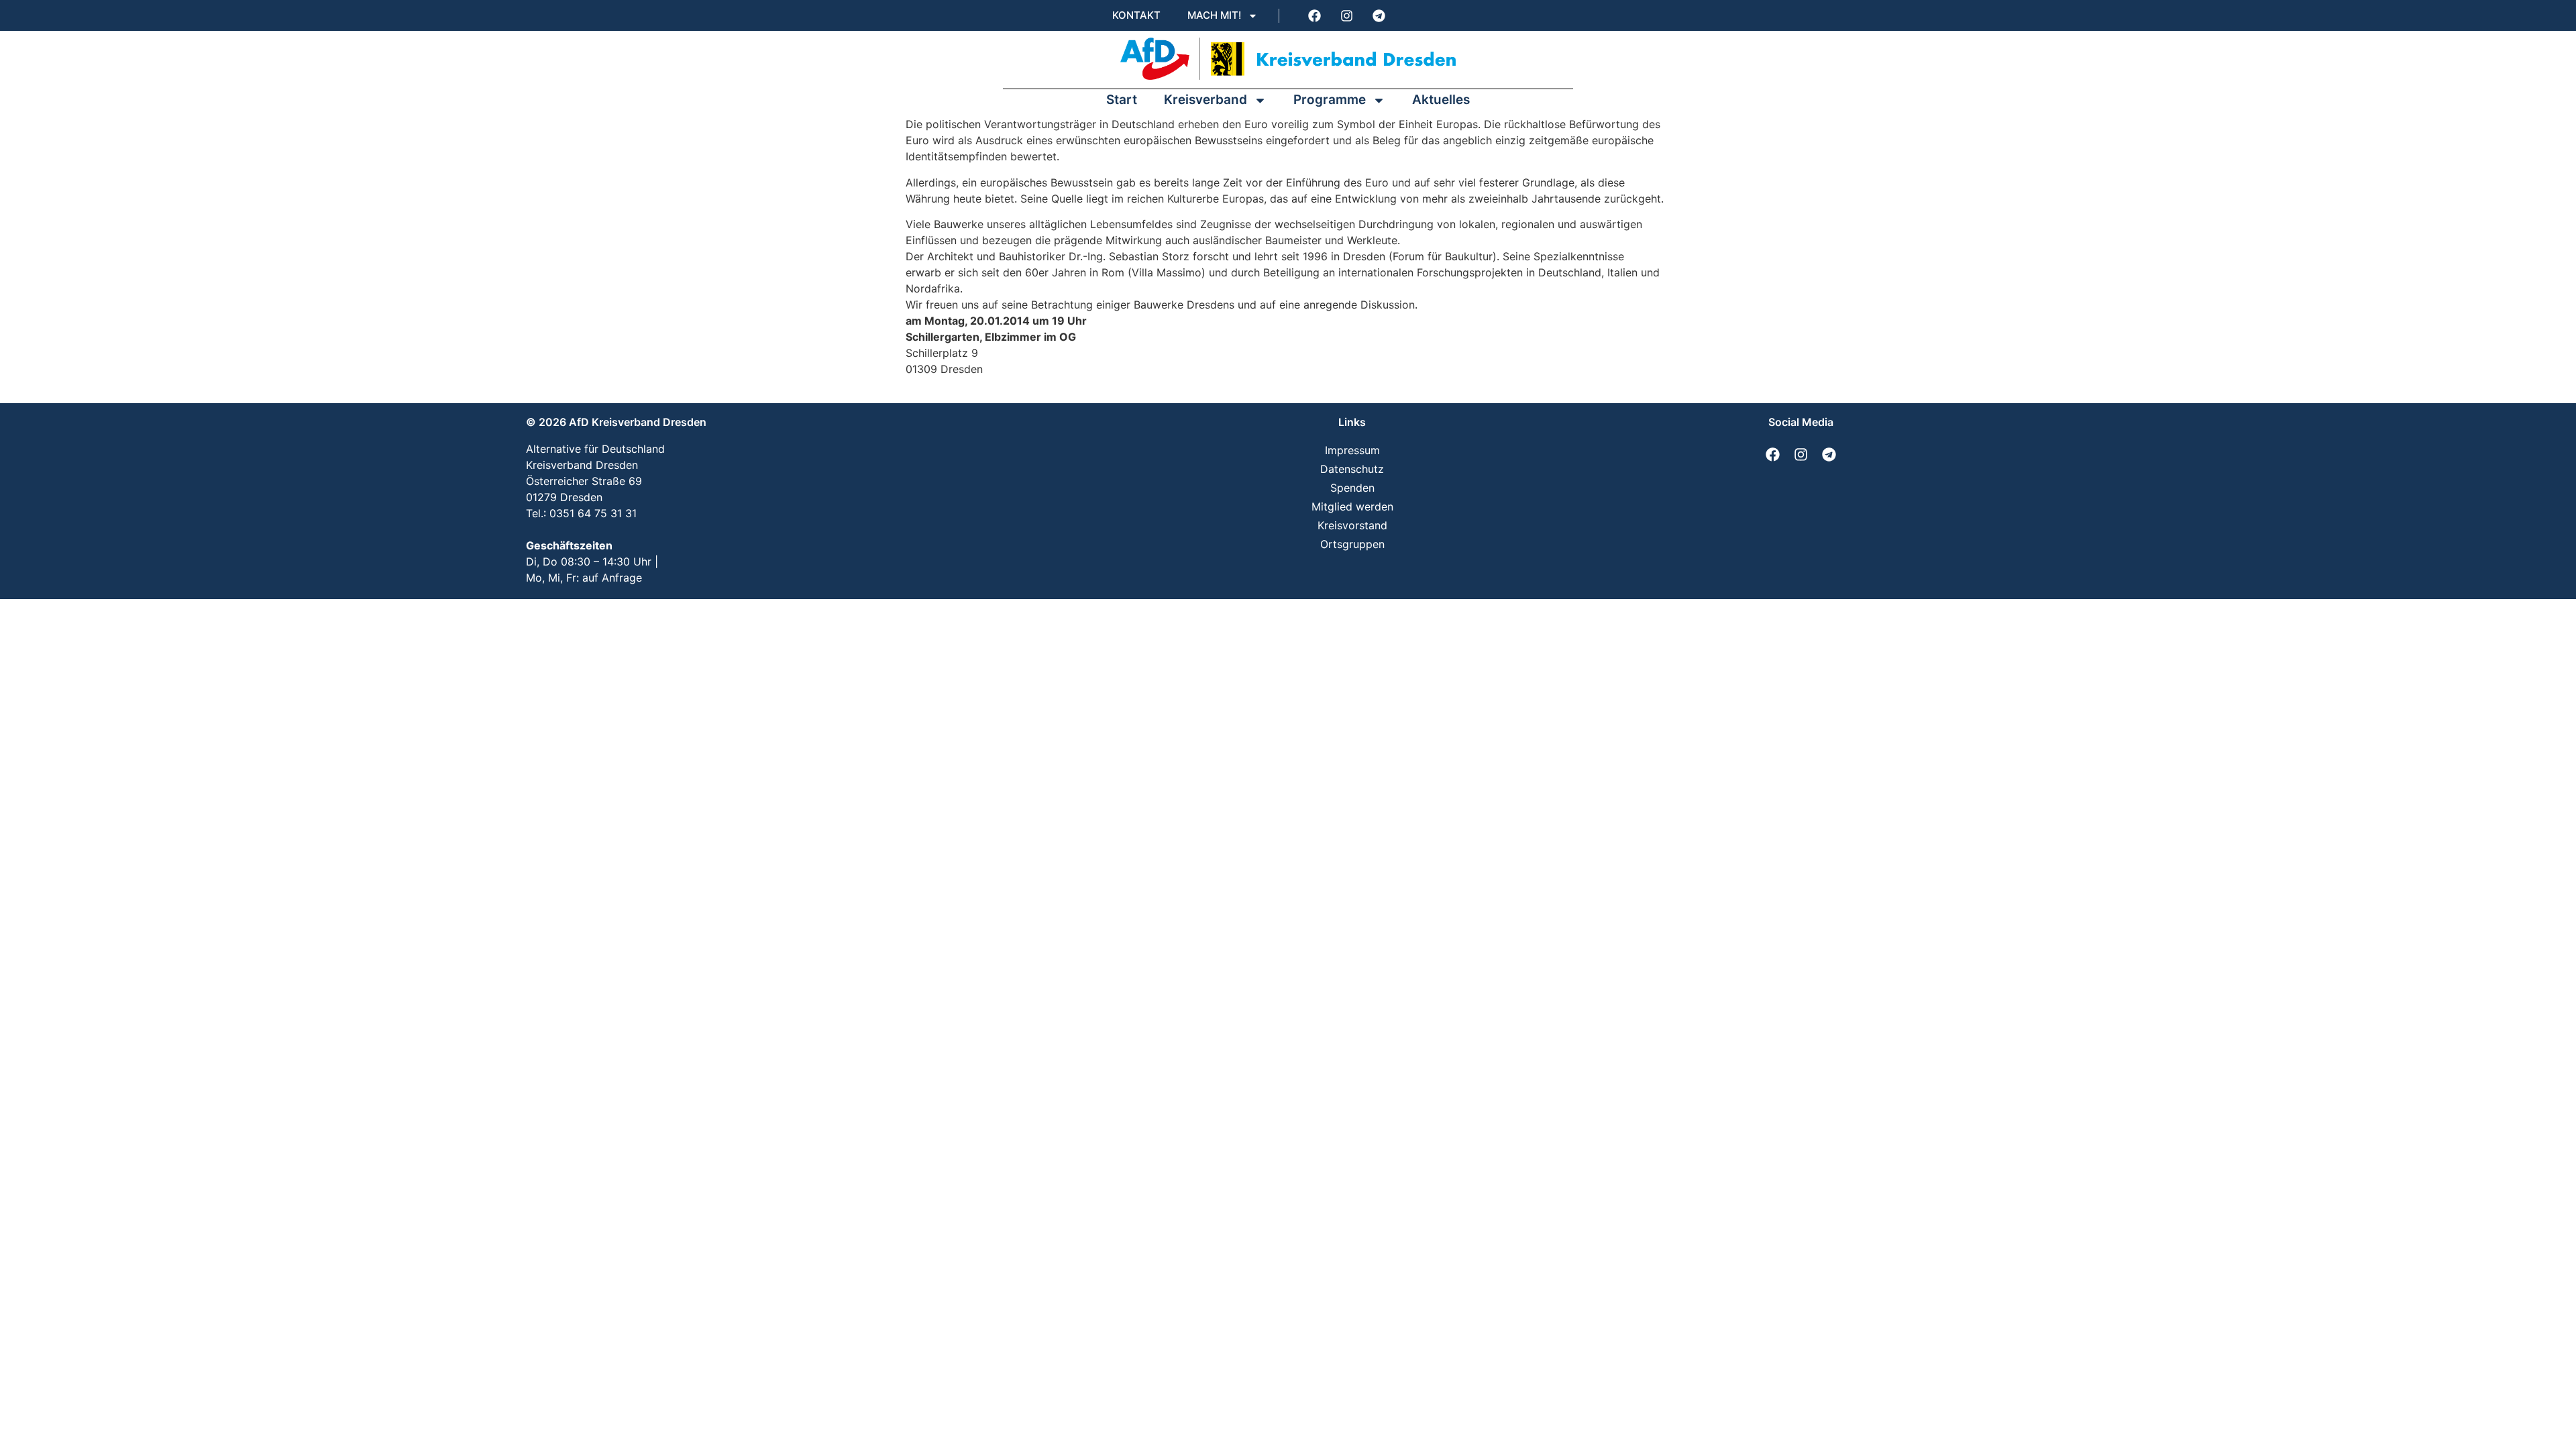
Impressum (1352, 450)
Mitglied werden (1352, 506)
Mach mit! (1214, 15)
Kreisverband (1205, 100)
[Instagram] (1346, 15)
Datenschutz (1352, 469)
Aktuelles (1441, 100)
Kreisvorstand (1352, 525)
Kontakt (1136, 15)
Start (1122, 100)
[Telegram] (1379, 15)
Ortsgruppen (1352, 544)
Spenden (1352, 488)
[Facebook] (1314, 15)
